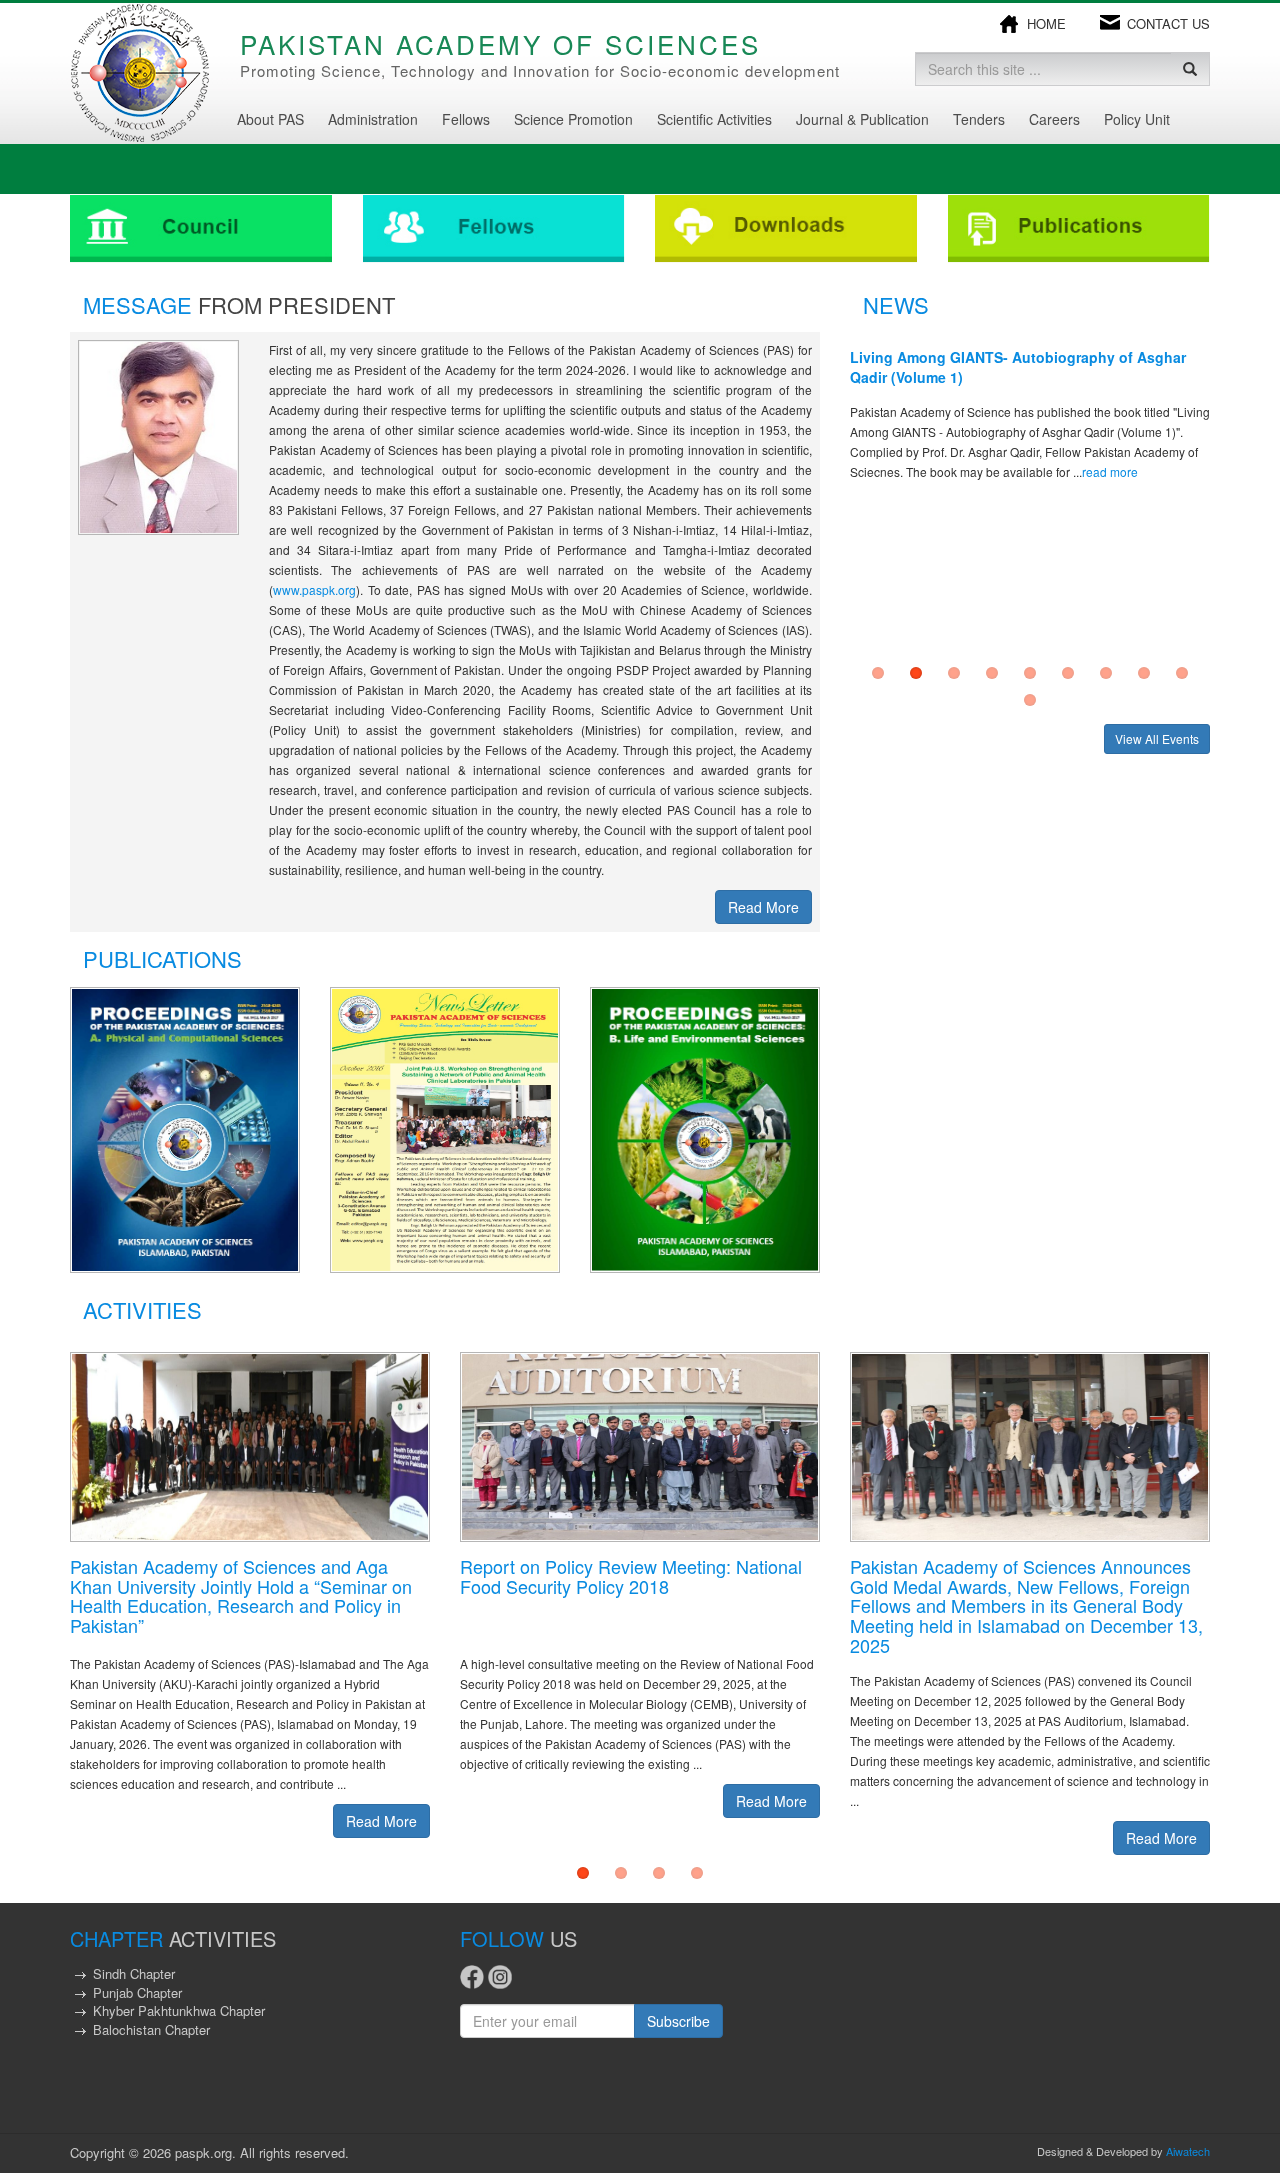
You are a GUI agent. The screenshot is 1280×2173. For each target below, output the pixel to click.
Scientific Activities (714, 119)
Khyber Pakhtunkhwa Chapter (179, 2010)
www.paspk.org (314, 589)
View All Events (1157, 738)
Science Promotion (573, 119)
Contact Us (1168, 24)
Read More (763, 907)
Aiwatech (1188, 2151)
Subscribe (678, 2021)
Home (1046, 24)
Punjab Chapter (137, 1992)
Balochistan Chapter (151, 2029)
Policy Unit (1137, 119)
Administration (373, 119)
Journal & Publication (862, 119)
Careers (1054, 119)
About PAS (270, 119)
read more (1110, 471)
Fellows (466, 119)
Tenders (979, 119)
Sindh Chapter (134, 1973)
